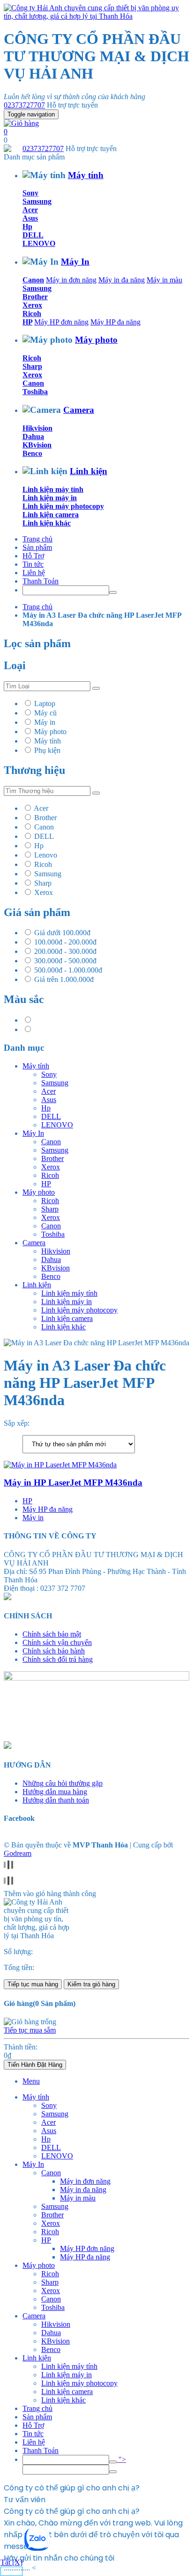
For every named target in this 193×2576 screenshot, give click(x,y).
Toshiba (35, 392)
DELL (33, 235)
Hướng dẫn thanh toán (56, 1800)
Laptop (45, 704)
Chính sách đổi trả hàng (58, 1659)
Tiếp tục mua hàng (33, 1984)
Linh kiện (89, 471)
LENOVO (39, 243)
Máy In (75, 262)
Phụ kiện (47, 750)
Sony (30, 193)
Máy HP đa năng (115, 322)
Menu (31, 2081)
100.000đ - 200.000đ (65, 942)
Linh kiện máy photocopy (63, 506)
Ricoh (32, 314)
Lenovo (46, 855)
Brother (35, 297)
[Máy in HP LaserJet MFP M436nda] (60, 1465)
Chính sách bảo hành (54, 1651)
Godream (18, 1853)
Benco (32, 453)
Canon (33, 280)
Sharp (32, 366)
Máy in (45, 722)
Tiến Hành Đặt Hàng (35, 2065)
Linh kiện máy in (50, 498)
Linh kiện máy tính (53, 489)
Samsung (37, 201)
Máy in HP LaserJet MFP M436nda (73, 1483)
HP (27, 322)
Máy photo (96, 340)
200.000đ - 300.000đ (65, 951)
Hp (27, 227)
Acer (30, 210)
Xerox (32, 305)
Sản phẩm (37, 547)
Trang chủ (37, 539)
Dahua (33, 437)
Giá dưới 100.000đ (62, 933)
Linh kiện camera (51, 515)
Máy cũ (45, 713)
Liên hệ (34, 573)
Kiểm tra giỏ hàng (91, 1984)
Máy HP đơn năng (61, 322)
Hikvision (37, 428)
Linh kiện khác (47, 523)
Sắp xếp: (17, 1423)
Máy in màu (164, 280)
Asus (30, 218)
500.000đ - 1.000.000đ (68, 970)
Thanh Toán (41, 581)
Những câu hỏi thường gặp (63, 1783)
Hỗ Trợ (33, 556)
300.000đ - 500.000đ (65, 961)
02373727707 (24, 105)
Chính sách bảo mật (52, 1634)
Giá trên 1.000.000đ (64, 979)
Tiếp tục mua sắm (30, 2030)
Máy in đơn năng (71, 280)
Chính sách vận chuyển (57, 1642)
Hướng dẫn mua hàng (55, 1792)
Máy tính (86, 175)
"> (121, 2459)
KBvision (37, 445)
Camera (79, 410)
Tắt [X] (11, 2562)
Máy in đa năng (122, 280)
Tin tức (33, 564)
